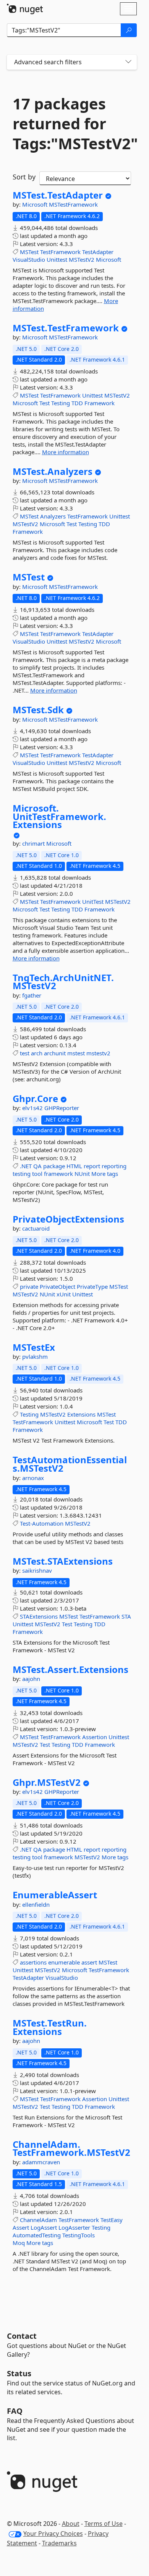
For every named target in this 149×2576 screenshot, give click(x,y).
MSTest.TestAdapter (58, 195)
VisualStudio (29, 259)
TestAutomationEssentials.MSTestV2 (70, 1464)
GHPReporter (62, 1108)
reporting (114, 1166)
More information (66, 452)
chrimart (34, 843)
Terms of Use (104, 2524)
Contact (22, 2336)
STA (126, 1616)
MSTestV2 (82, 259)
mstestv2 (98, 1053)
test (25, 1053)
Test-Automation (42, 1523)
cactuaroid (36, 1228)
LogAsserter (74, 2227)
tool (37, 1174)
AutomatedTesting (37, 2235)
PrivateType (92, 1286)
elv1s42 (33, 1108)
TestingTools (79, 2235)
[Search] (129, 30)
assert (89, 1962)
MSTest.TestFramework (66, 328)
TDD (77, 403)
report (92, 1166)
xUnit (64, 1294)
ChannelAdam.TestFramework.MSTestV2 (71, 2148)
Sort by (24, 177)
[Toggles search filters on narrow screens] (128, 62)
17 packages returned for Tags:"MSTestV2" (72, 124)
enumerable (64, 1962)
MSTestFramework (73, 204)
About (71, 2524)
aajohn (31, 1679)
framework (58, 1174)
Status (19, 2373)
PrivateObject (57, 1286)
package (54, 1166)
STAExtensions (39, 1616)
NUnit (82, 1174)
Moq (19, 2243)
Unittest (57, 259)
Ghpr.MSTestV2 (47, 1782)
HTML (74, 1166)
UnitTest (93, 902)
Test (45, 403)
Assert (21, 2227)
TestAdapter (98, 252)
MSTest (29, 252)
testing (22, 1174)
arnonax (33, 1478)
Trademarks (59, 2543)
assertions (33, 1962)
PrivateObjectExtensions (68, 1219)
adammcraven (41, 2162)
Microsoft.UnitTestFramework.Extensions (59, 816)
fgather (32, 995)
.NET (26, 1166)
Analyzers (53, 516)
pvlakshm (35, 1356)
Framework (100, 403)
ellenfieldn (36, 1904)
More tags (105, 1174)
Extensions (81, 1414)
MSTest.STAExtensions (63, 1561)
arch (37, 1053)
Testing (61, 403)
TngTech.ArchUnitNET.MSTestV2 (63, 982)
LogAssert (44, 2227)
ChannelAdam (38, 2220)
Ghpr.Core (35, 1099)
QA (37, 1166)
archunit (55, 1053)
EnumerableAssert (55, 1895)
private (29, 1286)
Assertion (95, 1737)
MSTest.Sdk (38, 710)
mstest (76, 1053)
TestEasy (112, 2220)
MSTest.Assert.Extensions (70, 1670)
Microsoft (36, 204)
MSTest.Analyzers (53, 471)
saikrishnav (37, 1570)
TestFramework (60, 252)
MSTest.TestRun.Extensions (50, 2027)
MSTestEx (34, 1347)
